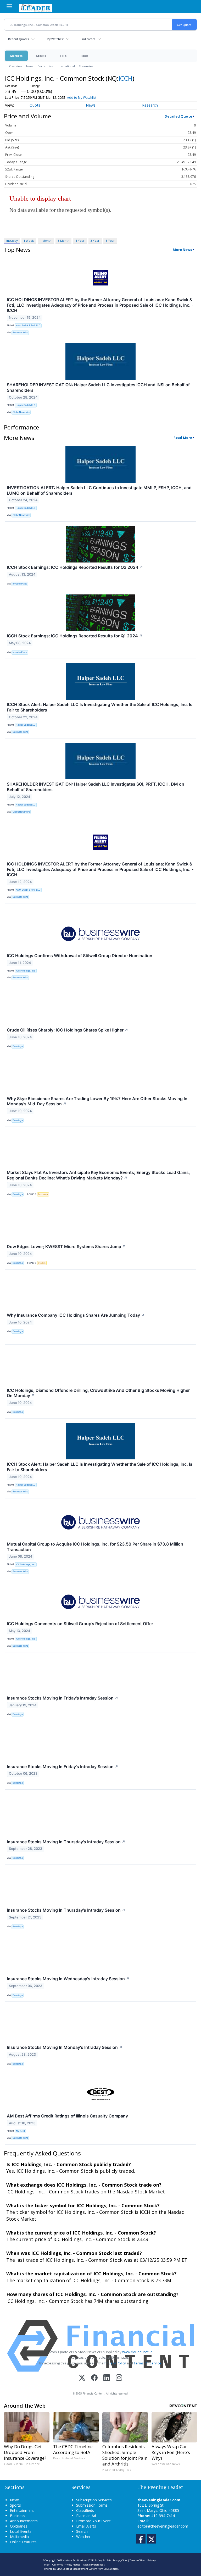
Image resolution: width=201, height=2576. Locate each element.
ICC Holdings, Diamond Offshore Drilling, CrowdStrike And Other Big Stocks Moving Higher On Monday (98, 1393)
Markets (16, 56)
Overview (16, 66)
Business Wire (20, 332)
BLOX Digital (111, 2569)
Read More (183, 438)
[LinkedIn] (107, 2378)
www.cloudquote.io (137, 2352)
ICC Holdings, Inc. (26, 971)
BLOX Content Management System (77, 2569)
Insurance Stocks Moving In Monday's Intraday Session (65, 2047)
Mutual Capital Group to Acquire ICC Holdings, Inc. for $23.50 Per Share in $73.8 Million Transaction (95, 1547)
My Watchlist (55, 39)
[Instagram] (119, 2378)
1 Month (46, 241)
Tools (84, 56)
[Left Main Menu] (9, 6)
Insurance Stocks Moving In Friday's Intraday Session (63, 1698)
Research (150, 105)
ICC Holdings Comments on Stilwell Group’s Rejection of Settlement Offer (80, 1624)
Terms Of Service (147, 2363)
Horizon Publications (75, 2560)
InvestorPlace (20, 584)
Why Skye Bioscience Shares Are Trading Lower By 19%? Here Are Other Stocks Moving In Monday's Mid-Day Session (97, 1101)
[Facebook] (94, 2378)
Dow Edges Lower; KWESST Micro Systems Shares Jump (66, 1246)
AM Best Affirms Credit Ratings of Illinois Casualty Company (67, 2116)
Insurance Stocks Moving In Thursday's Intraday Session (66, 1842)
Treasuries (86, 66)
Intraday (12, 241)
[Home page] (35, 7)
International (66, 66)
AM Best (20, 2131)
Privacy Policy (115, 2363)
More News (182, 250)
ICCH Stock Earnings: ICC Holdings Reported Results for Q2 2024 (75, 567)
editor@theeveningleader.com (163, 2526)
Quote (35, 105)
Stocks (41, 56)
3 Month (64, 241)
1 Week (29, 241)
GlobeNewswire (21, 412)
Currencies (45, 66)
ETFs (63, 56)
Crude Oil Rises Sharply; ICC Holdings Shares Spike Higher (68, 1030)
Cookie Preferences (94, 2565)
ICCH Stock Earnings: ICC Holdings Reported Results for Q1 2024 (75, 636)
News (30, 66)
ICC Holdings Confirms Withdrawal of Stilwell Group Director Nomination (80, 956)
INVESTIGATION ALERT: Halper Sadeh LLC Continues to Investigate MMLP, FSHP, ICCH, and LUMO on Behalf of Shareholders (99, 490)
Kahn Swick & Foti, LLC (28, 325)
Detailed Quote (178, 116)
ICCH (125, 78)
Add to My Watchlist (82, 98)
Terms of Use (137, 2560)
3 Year (95, 241)
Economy (43, 1194)
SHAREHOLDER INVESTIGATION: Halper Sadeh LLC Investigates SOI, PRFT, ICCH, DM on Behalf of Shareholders (96, 787)
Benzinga (18, 1046)
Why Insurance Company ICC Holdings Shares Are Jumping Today (76, 1315)
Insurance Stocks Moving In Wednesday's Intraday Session (68, 1979)
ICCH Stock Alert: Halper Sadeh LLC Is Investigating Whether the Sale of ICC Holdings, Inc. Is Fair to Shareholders (100, 707)
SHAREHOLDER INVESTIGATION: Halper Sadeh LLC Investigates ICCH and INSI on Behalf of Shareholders (98, 387)
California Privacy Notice (66, 2565)
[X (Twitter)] (82, 2378)
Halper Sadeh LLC (26, 405)
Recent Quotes (18, 39)
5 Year (110, 241)
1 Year (80, 241)
